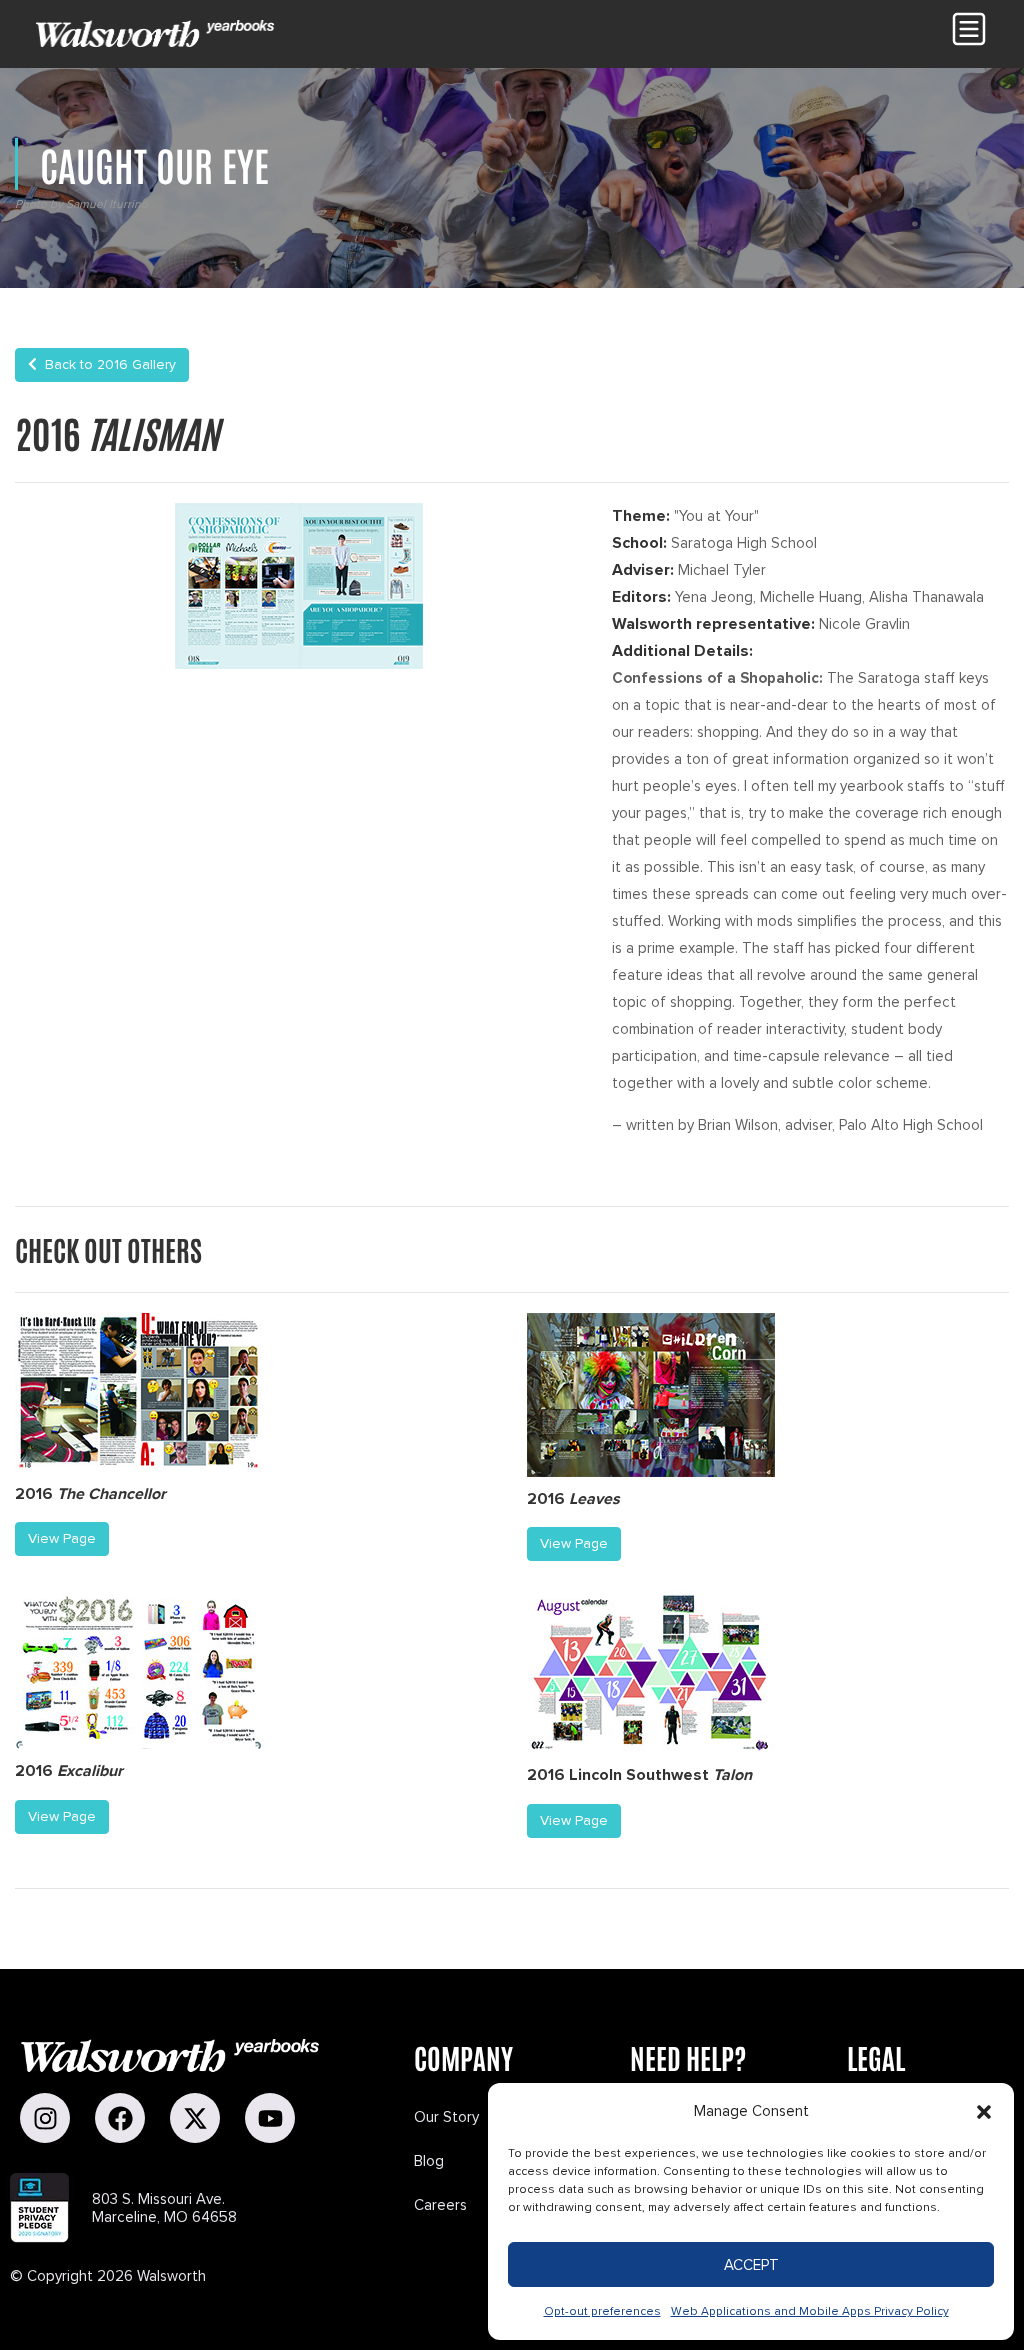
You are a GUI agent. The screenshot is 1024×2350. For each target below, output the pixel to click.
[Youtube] (270, 2118)
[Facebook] (120, 2118)
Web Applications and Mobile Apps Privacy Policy (810, 2311)
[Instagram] (45, 2118)
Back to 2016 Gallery (106, 364)
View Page (62, 1538)
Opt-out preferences (602, 2311)
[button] (984, 2112)
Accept (751, 2265)
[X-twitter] (195, 2118)
